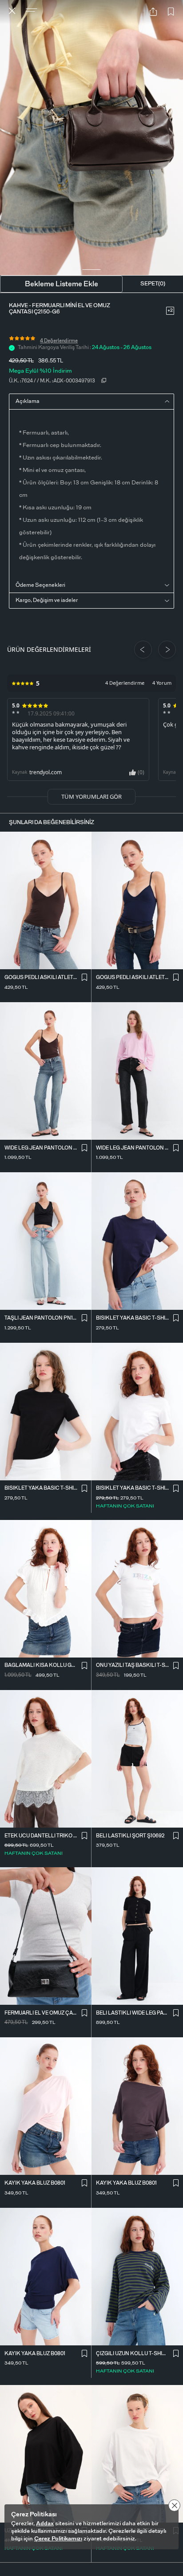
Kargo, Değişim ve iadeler (47, 600)
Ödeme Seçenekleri (40, 585)
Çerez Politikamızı (58, 2539)
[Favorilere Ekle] (171, 12)
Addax (45, 2524)
